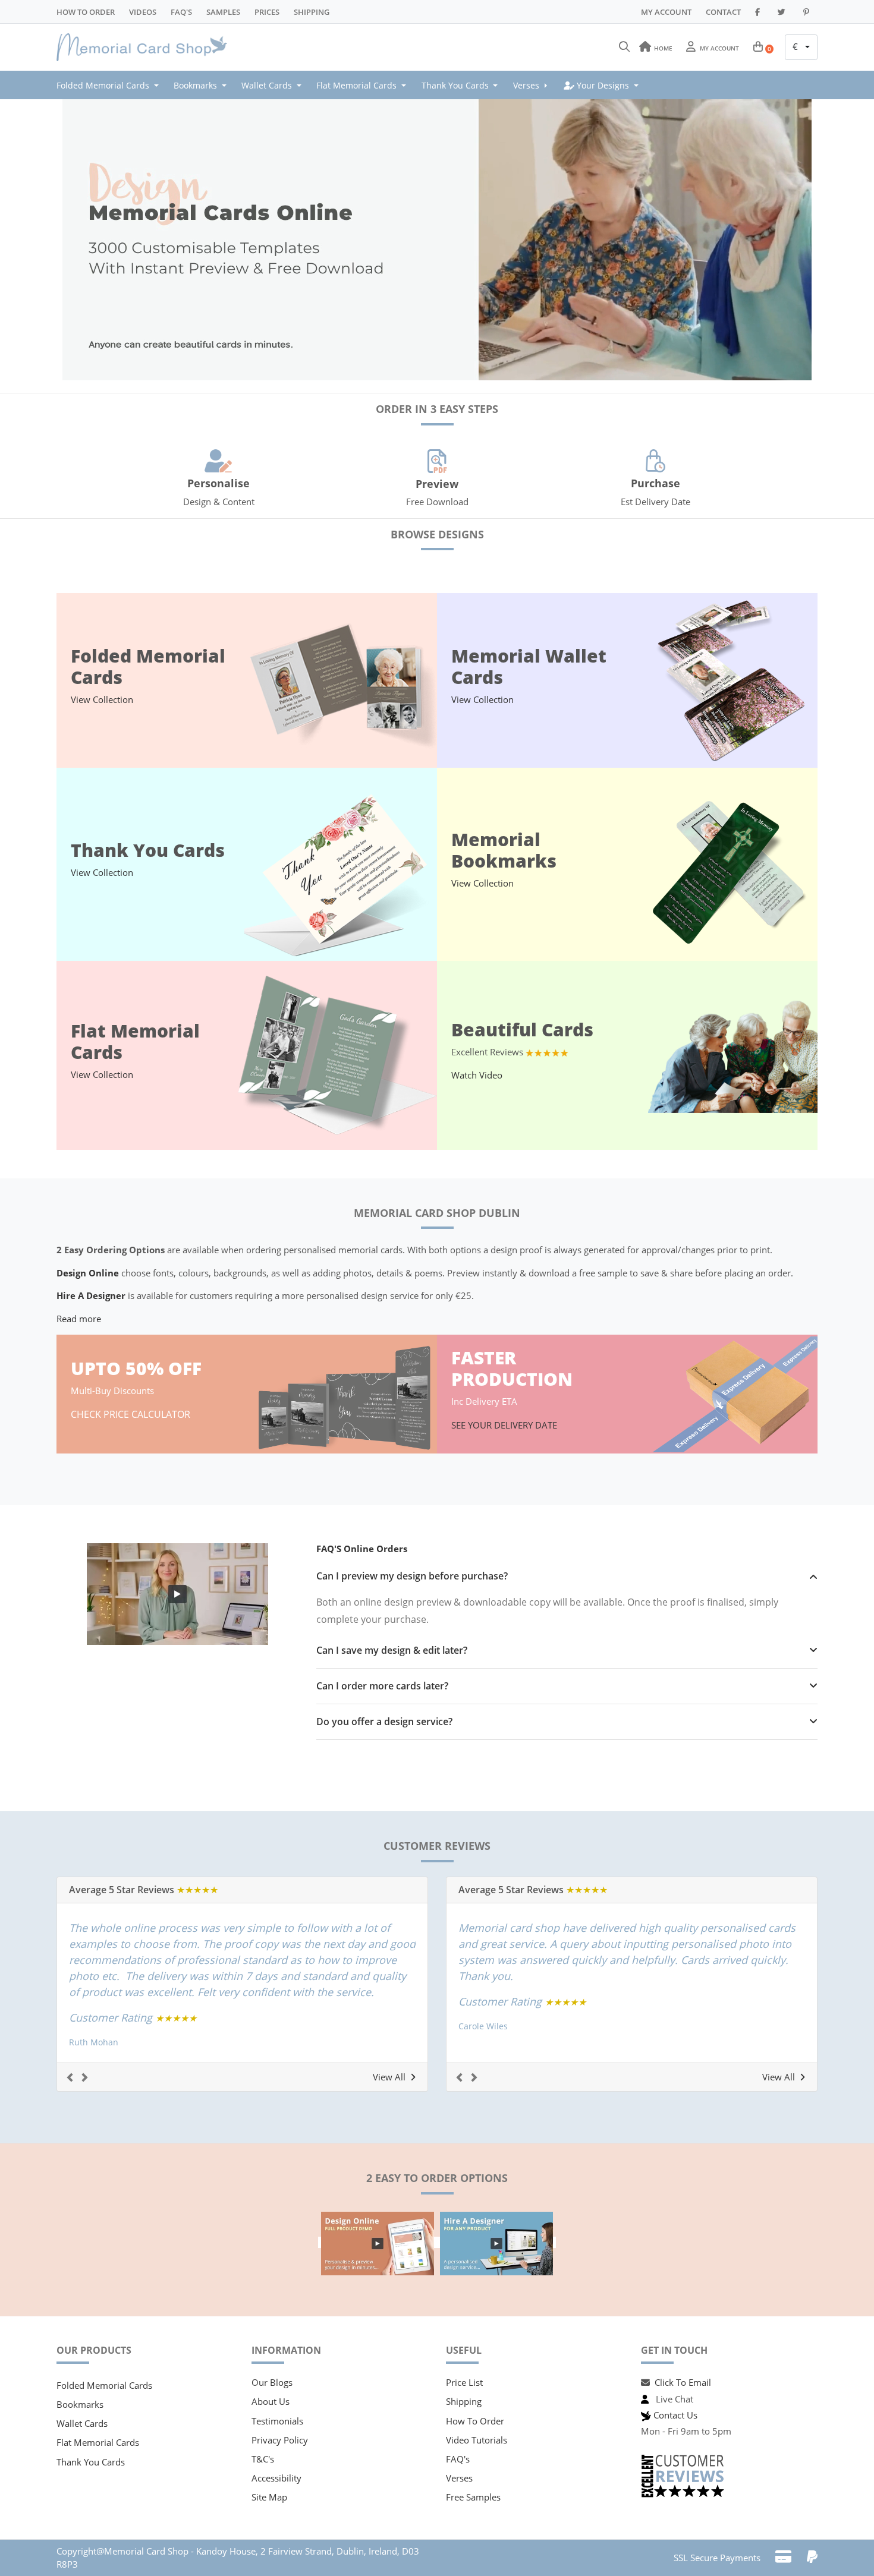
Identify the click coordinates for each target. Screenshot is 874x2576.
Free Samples (473, 2497)
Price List (464, 2382)
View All (389, 2077)
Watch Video (477, 1075)
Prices (267, 12)
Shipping (312, 12)
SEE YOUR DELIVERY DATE (505, 1425)
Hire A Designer (91, 1295)
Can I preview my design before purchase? (412, 1576)
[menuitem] (111, 85)
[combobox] (801, 48)
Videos (143, 12)
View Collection (102, 699)
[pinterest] (808, 12)
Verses (459, 2478)
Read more (79, 1319)
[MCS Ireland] (146, 48)
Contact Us (675, 2415)
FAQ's (458, 2459)
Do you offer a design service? (384, 1722)
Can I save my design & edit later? (392, 1650)
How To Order (86, 12)
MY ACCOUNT (666, 12)
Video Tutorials (477, 2440)
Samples (223, 12)
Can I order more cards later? (382, 1686)
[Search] (624, 47)
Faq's (181, 12)
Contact (723, 12)
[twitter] (783, 12)
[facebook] (759, 12)
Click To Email (683, 2382)
